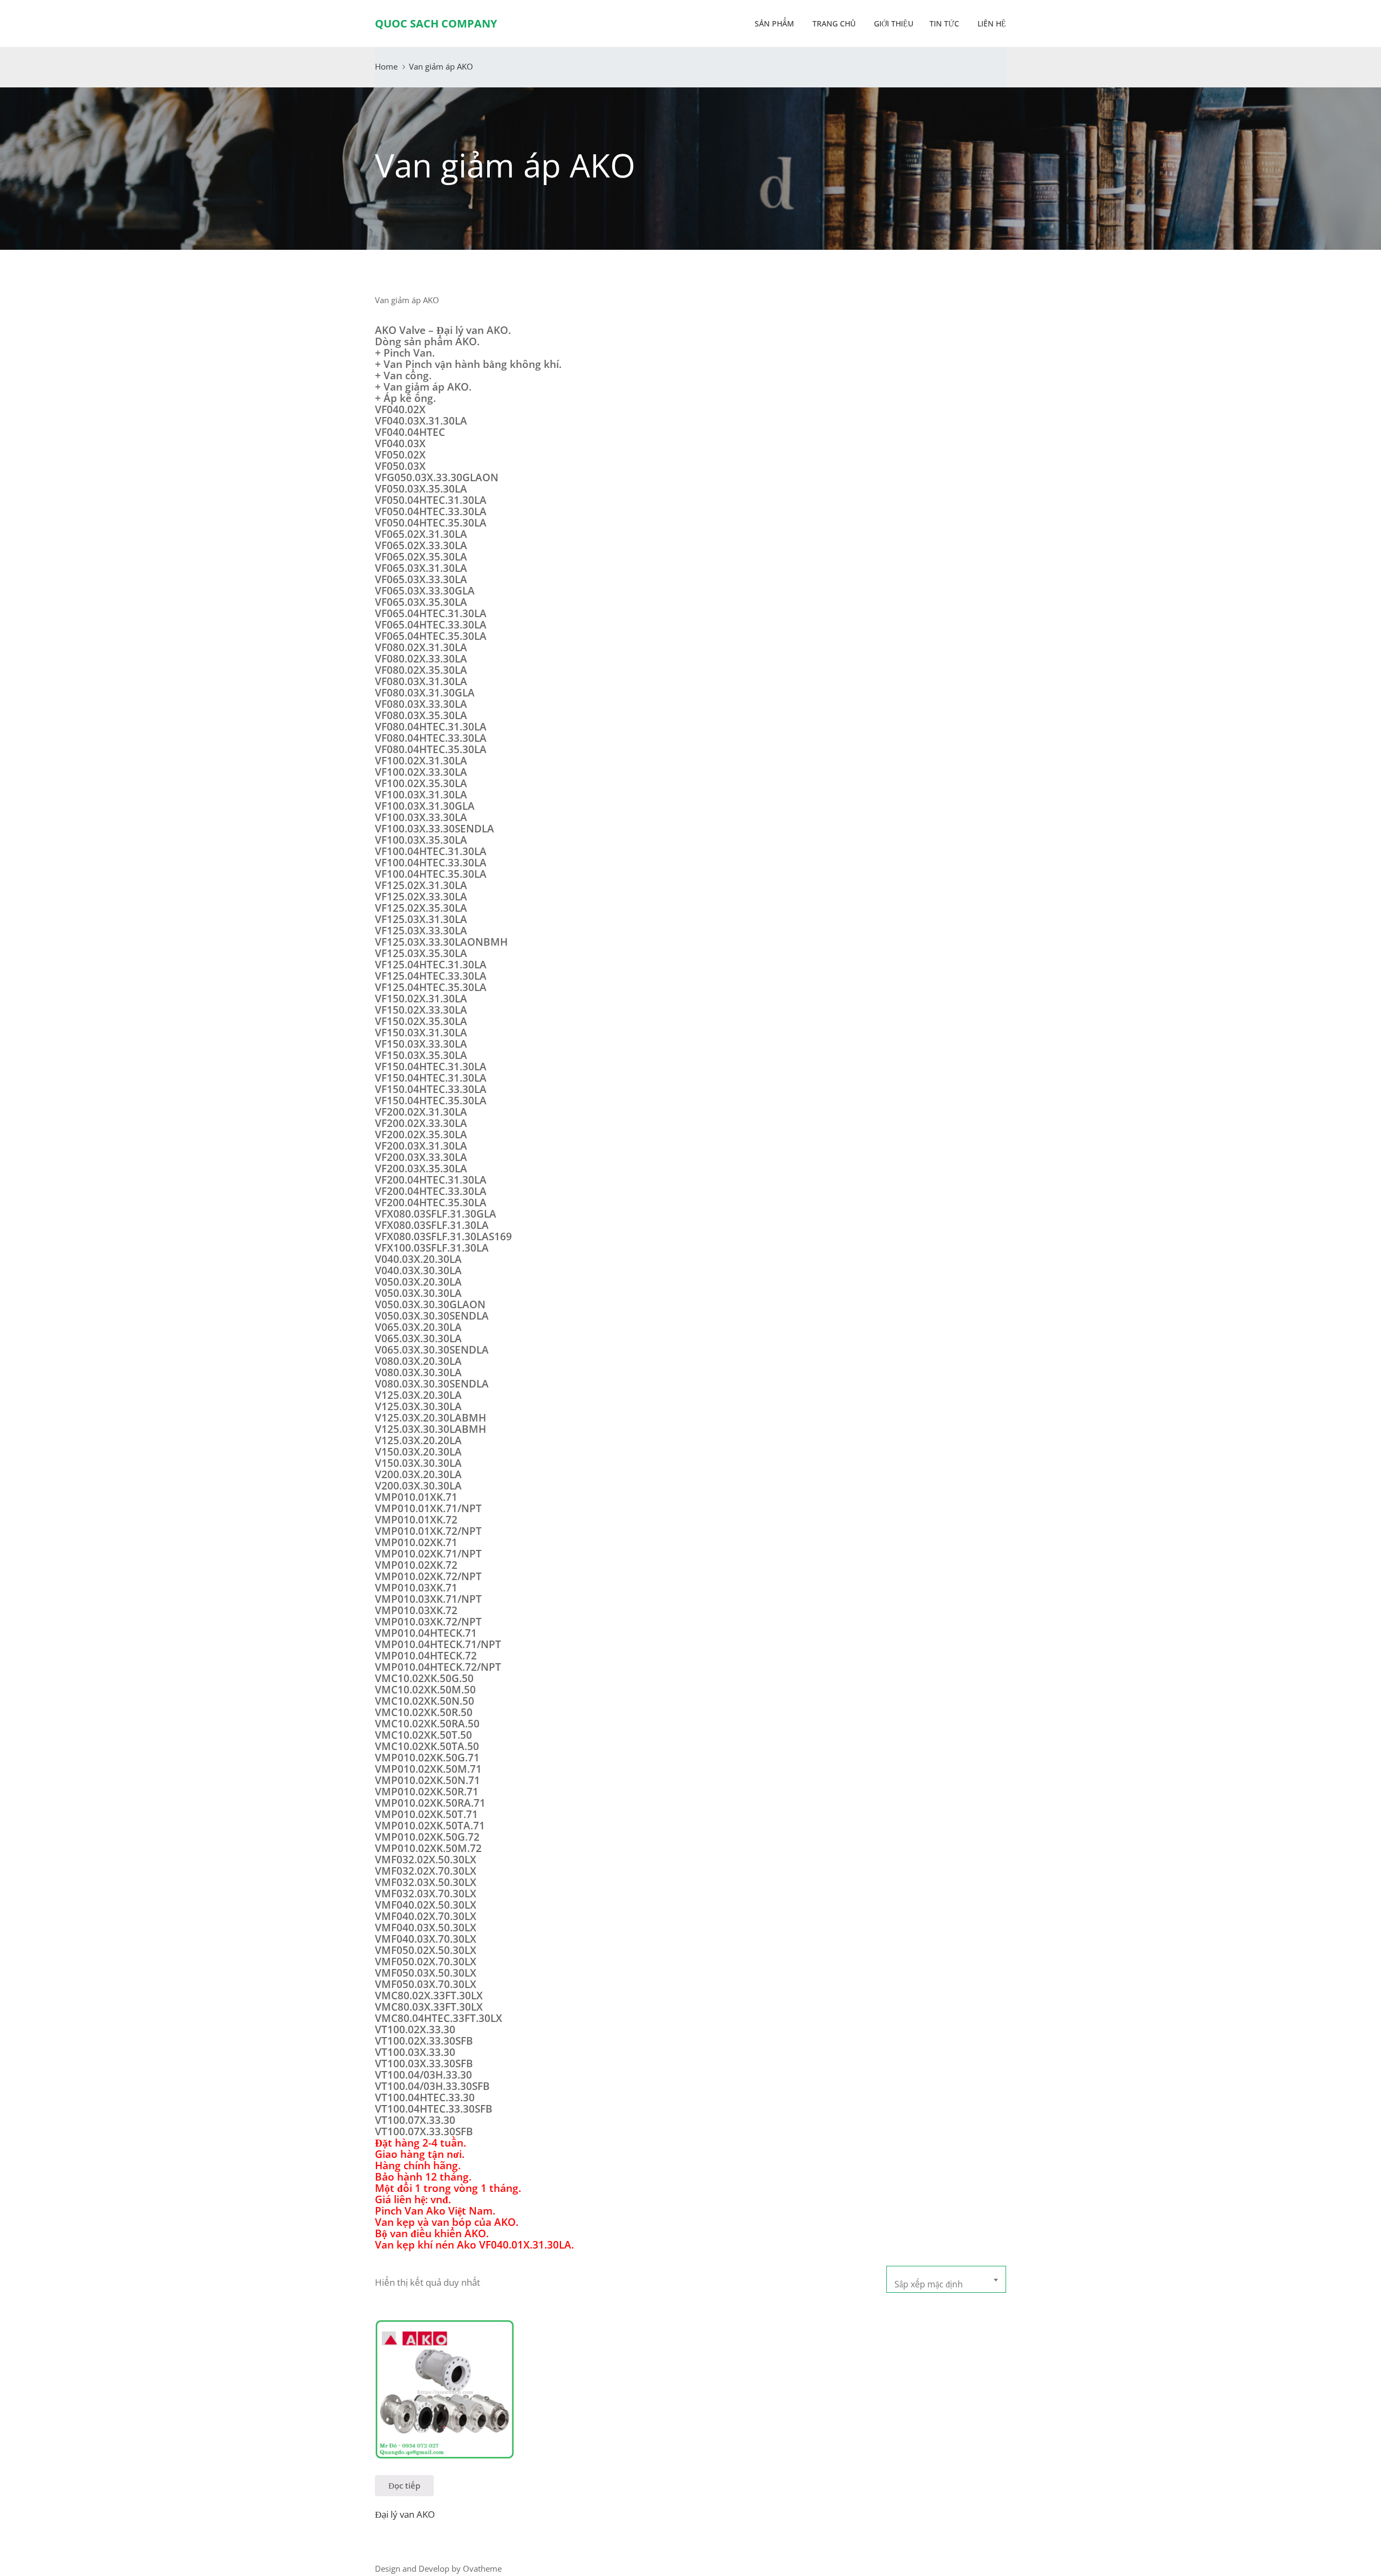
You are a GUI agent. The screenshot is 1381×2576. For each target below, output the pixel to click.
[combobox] (946, 2279)
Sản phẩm (774, 23)
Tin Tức (944, 23)
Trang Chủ (833, 23)
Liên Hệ (991, 23)
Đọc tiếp (404, 2485)
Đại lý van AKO (405, 2514)
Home (386, 66)
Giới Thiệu (893, 23)
